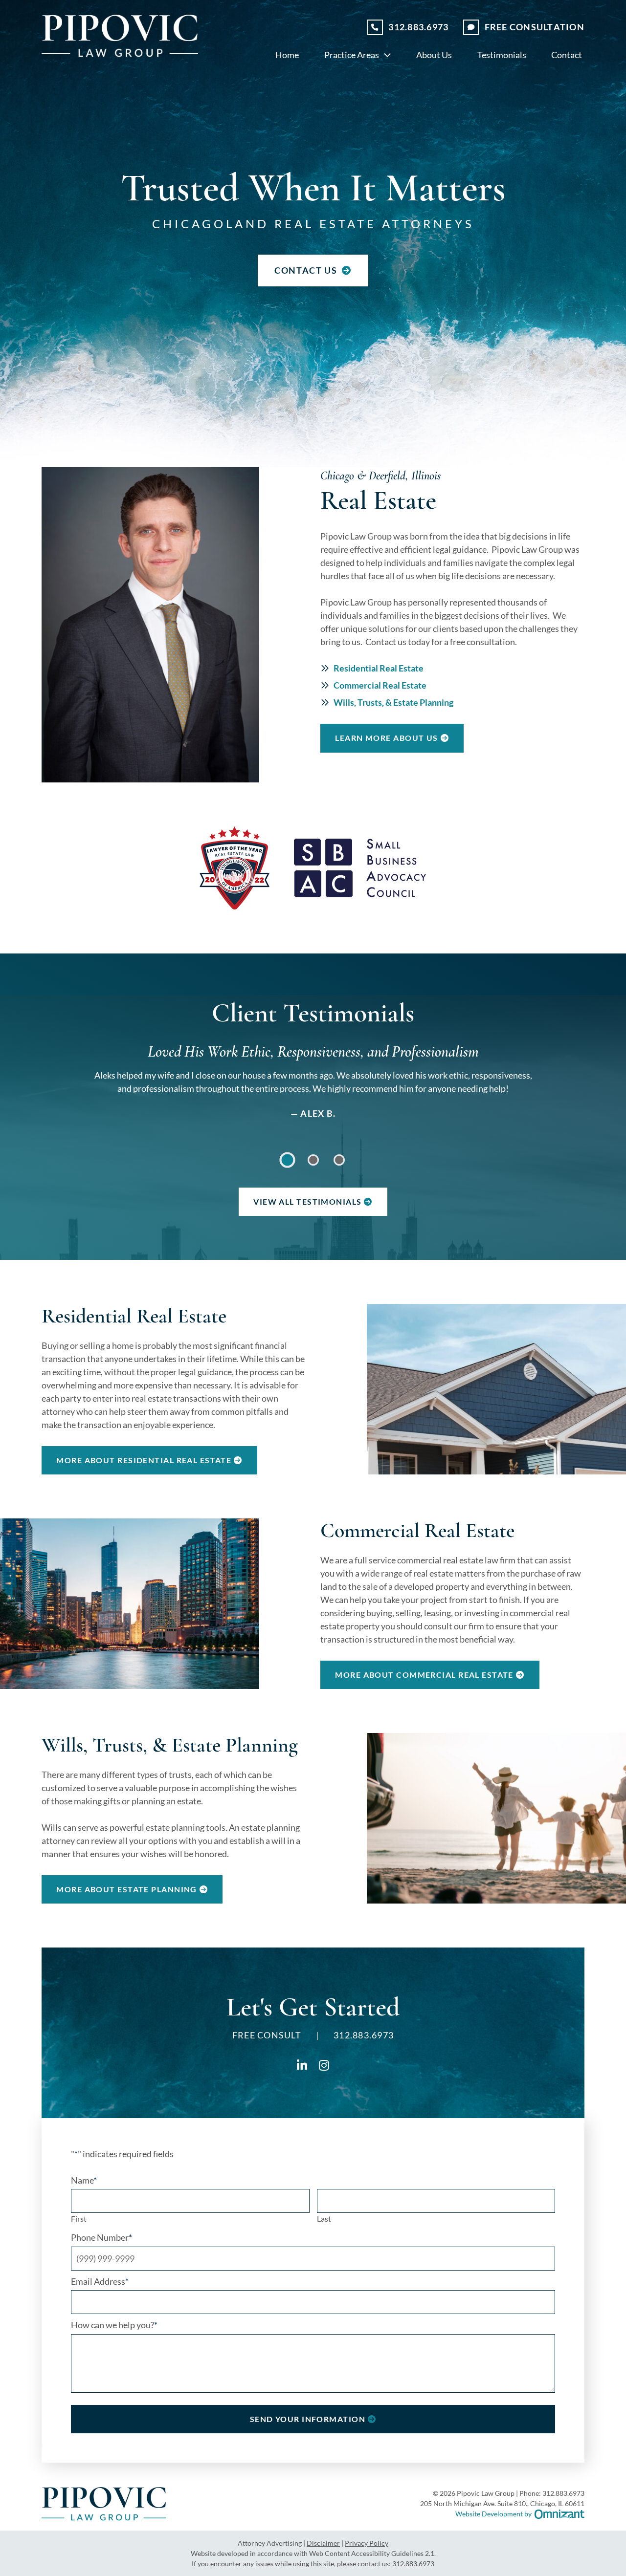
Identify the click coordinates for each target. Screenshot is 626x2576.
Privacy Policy (367, 2543)
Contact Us (307, 270)
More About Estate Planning (126, 1889)
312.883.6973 (418, 27)
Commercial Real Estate (380, 685)
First (79, 2219)
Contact (567, 55)
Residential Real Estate (379, 668)
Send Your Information (308, 2419)
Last (324, 2219)
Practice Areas (352, 55)
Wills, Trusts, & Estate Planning (393, 702)
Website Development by (520, 2513)
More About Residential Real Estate (144, 1460)
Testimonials (502, 55)
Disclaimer (323, 2543)
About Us (434, 55)
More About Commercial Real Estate (424, 1675)
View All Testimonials (307, 1201)
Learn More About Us (386, 738)
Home (287, 55)
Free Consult (535, 27)
